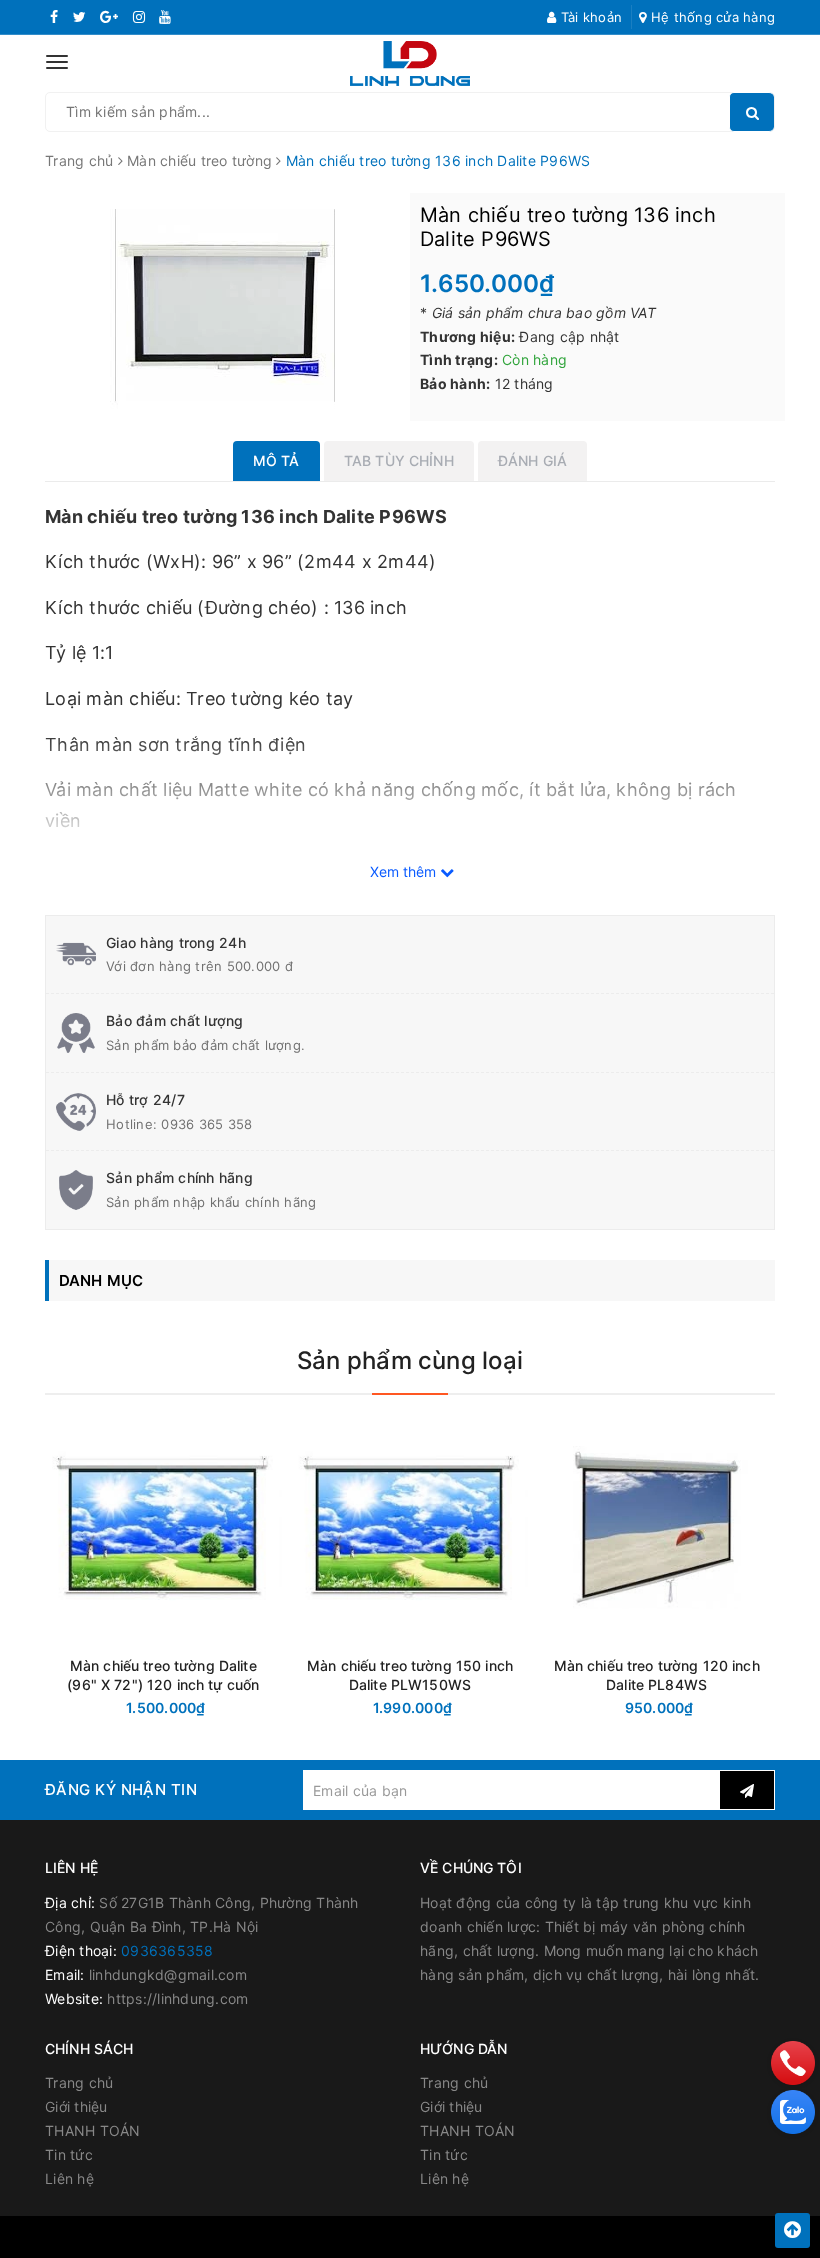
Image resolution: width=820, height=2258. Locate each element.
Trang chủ (79, 2082)
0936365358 (167, 1950)
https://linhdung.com (177, 1998)
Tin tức (69, 2154)
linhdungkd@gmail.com (168, 1974)
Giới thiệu (76, 2106)
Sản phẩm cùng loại (410, 1360)
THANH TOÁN (93, 2130)
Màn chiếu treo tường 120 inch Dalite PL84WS (657, 1675)
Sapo (595, 2237)
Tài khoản (589, 17)
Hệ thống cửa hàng (711, 17)
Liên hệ (69, 2178)
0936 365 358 (206, 1124)
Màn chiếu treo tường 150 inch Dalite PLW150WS (410, 1675)
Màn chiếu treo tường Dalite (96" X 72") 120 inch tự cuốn (163, 1675)
